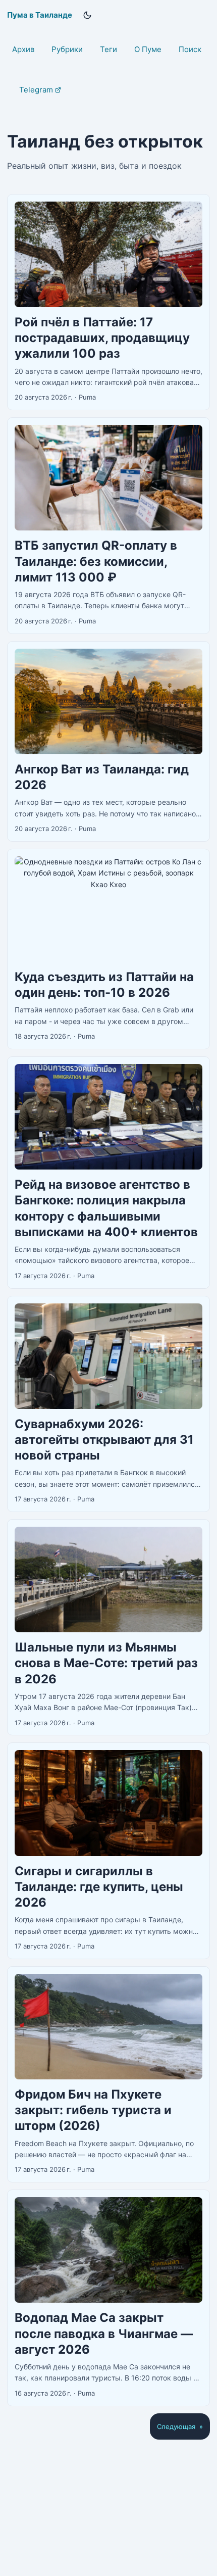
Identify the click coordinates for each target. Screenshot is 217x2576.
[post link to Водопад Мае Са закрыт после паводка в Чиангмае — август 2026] (108, 2298)
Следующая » (180, 2426)
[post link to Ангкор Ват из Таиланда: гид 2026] (108, 741)
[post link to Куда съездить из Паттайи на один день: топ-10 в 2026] (108, 949)
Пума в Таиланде (40, 15)
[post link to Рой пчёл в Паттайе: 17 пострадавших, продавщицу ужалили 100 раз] (108, 302)
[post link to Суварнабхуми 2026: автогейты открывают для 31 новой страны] (108, 1404)
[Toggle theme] (87, 15)
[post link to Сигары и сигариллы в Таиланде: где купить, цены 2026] (108, 1851)
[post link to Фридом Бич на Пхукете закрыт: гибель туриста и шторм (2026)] (108, 2074)
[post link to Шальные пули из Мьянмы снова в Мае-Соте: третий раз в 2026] (108, 1627)
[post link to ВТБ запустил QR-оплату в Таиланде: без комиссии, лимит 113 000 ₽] (108, 525)
